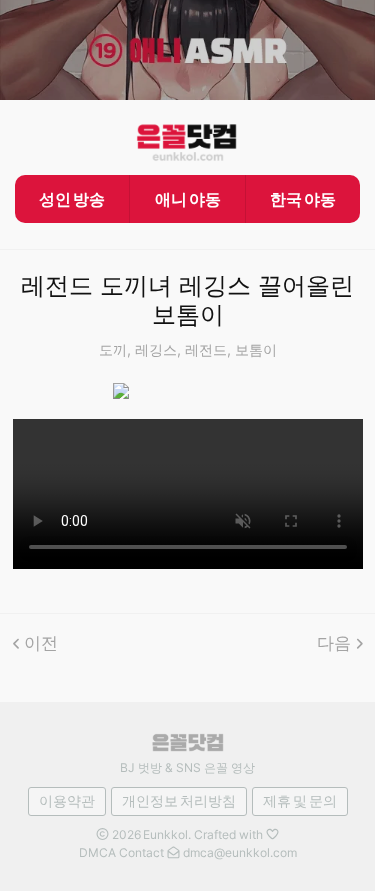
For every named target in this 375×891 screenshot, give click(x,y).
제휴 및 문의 (300, 800)
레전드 (206, 349)
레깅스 (156, 349)
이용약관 (67, 800)
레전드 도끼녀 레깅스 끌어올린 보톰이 (187, 300)
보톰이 (256, 349)
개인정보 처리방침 (179, 800)
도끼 (113, 349)
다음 (334, 643)
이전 (41, 643)
